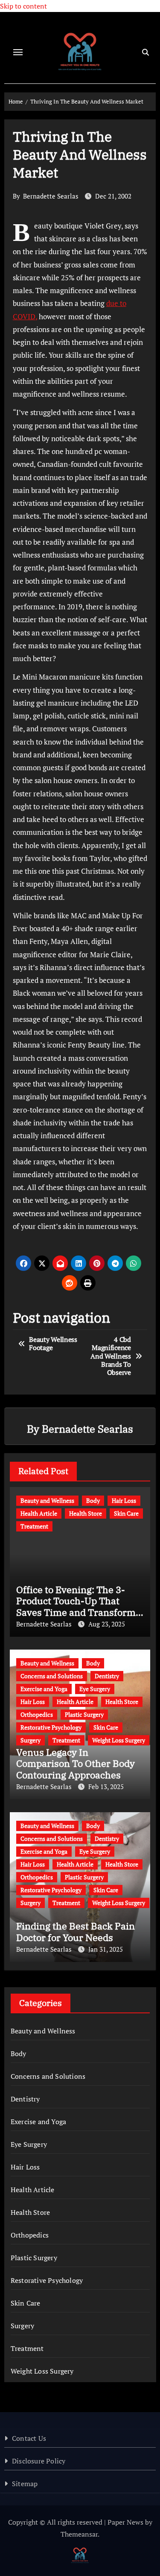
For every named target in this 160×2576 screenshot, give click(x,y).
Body (93, 1500)
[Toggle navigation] (18, 52)
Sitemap (25, 2484)
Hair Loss (124, 1500)
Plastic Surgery (84, 1714)
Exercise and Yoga (44, 1689)
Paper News (125, 2522)
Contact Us (29, 2438)
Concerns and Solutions (52, 1676)
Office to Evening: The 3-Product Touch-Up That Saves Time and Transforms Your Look (78, 1606)
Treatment (34, 1526)
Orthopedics (37, 1714)
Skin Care (126, 1513)
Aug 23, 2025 (107, 1624)
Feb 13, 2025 (106, 1787)
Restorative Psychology (51, 1727)
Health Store (86, 1513)
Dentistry (107, 1676)
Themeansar (79, 2534)
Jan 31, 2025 (106, 1949)
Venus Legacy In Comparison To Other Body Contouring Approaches (76, 1763)
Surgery (31, 1740)
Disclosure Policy (39, 2461)
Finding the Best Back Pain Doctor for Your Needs (76, 1931)
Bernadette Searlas (51, 196)
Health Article (39, 1513)
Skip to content (23, 6)
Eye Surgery (95, 1689)
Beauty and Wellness (47, 1500)
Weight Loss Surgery (119, 1740)
